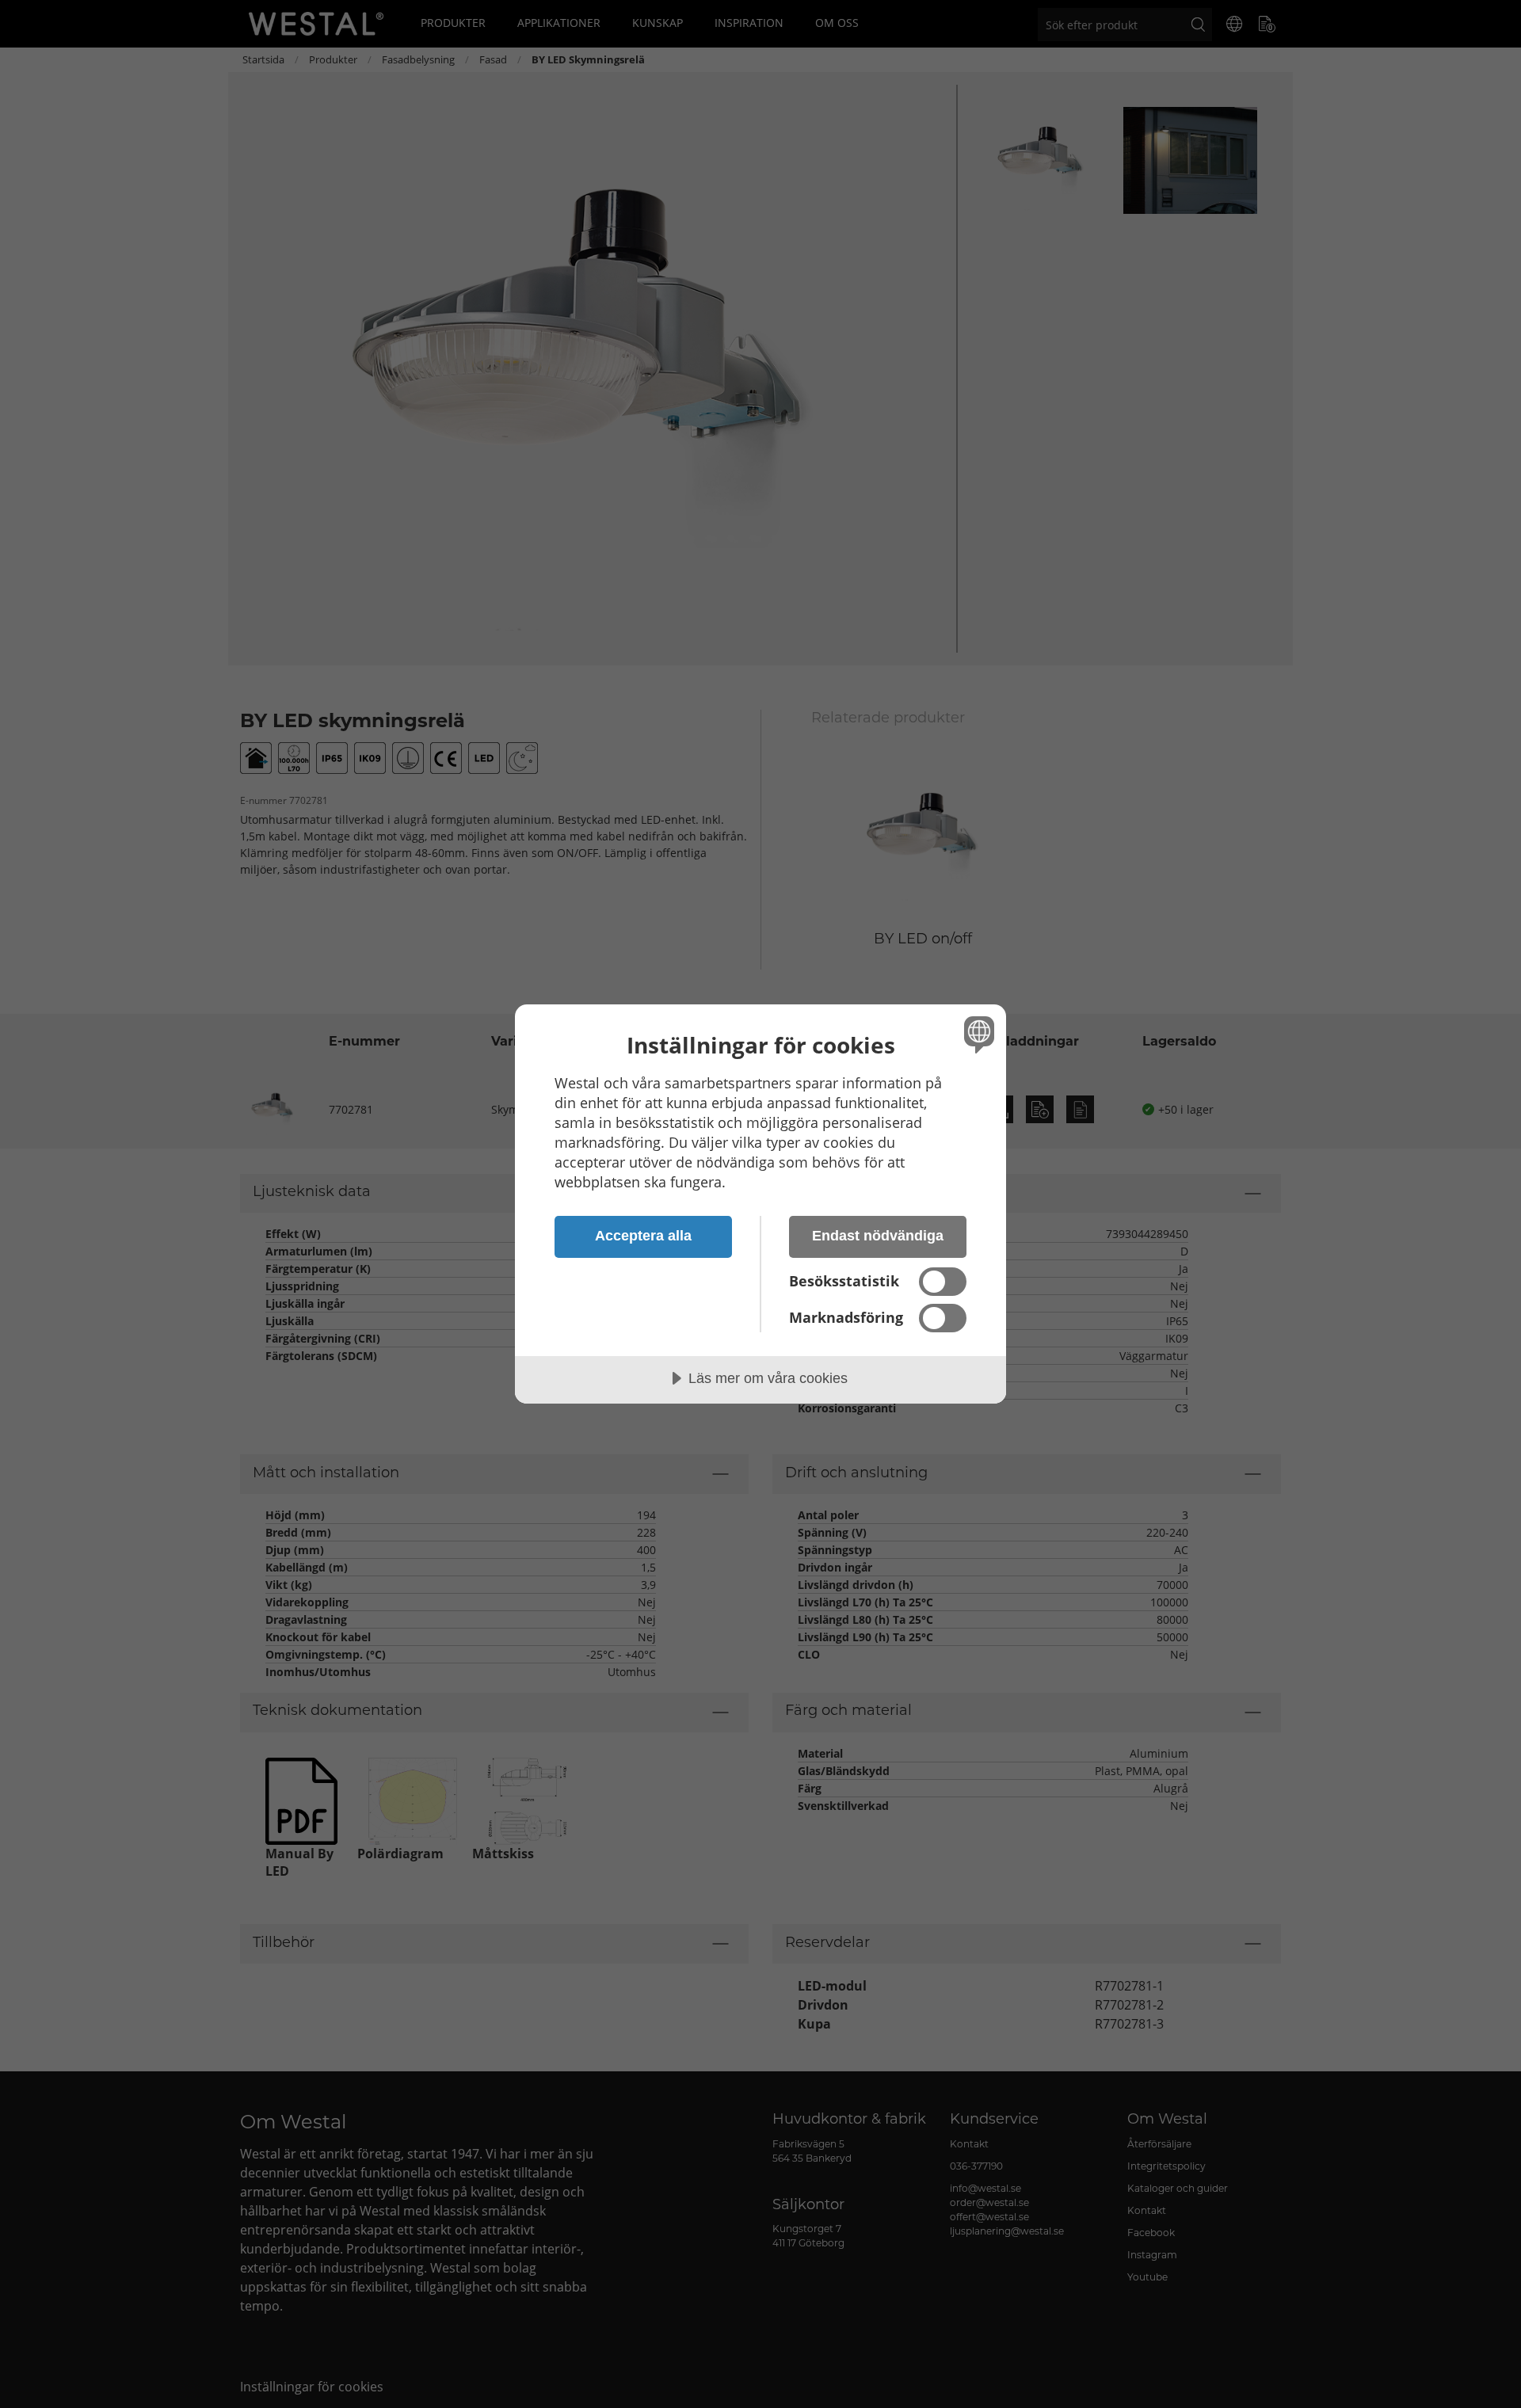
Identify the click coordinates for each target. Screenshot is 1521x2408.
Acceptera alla (643, 1236)
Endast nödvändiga (878, 1236)
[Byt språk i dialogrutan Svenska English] (976, 1034)
